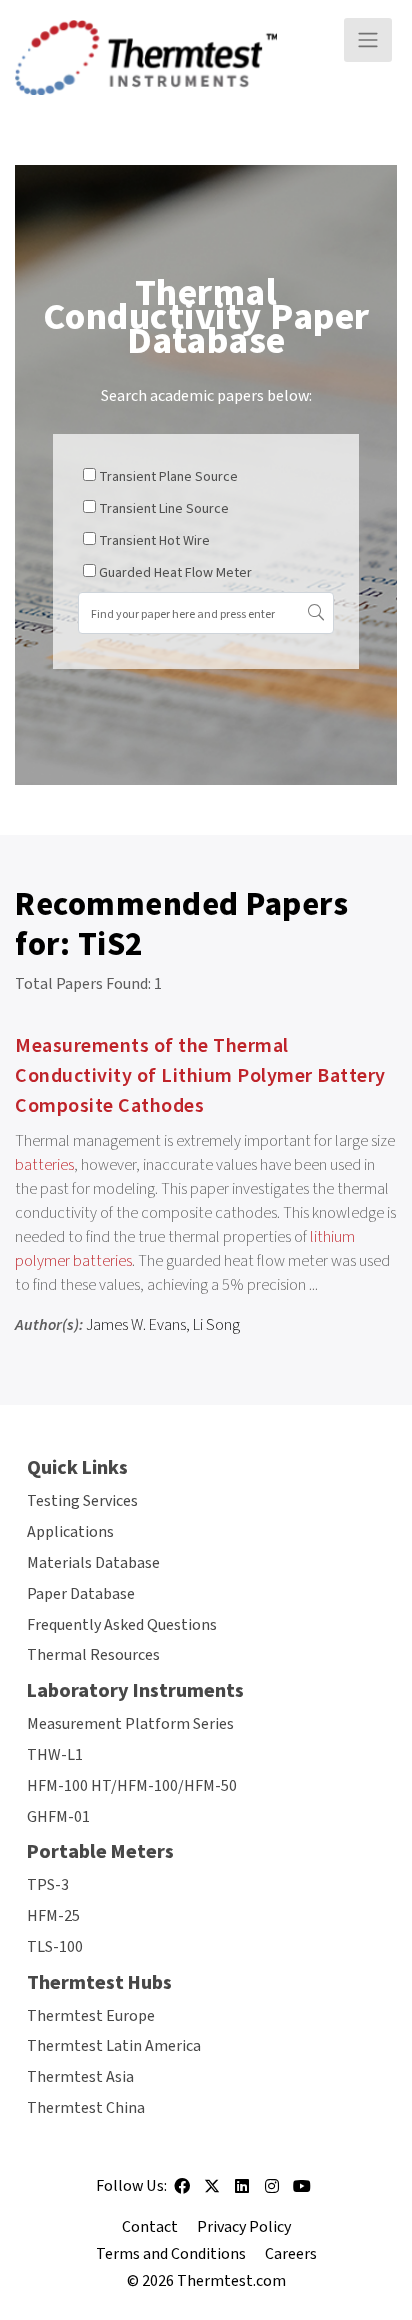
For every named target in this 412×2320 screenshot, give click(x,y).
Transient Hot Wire (154, 541)
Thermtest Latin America (114, 2046)
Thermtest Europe (91, 2016)
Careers (291, 2254)
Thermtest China (86, 2108)
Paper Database (81, 1594)
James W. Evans (136, 1325)
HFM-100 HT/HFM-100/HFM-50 (132, 1786)
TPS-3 (48, 1885)
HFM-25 (53, 1916)
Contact (150, 2227)
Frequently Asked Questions (122, 1625)
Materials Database (93, 1563)
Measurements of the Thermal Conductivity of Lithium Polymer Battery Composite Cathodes (200, 1076)
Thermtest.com (231, 2281)
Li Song (216, 1325)
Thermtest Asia (80, 2077)
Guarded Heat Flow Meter (175, 573)
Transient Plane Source (168, 477)
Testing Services (82, 1501)
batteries (44, 1165)
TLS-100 (55, 1947)
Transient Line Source (164, 509)
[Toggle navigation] (368, 40)
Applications (70, 1532)
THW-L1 (55, 1755)
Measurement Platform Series (130, 1724)
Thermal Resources (93, 1655)
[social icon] (182, 2193)
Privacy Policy (244, 2227)
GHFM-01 (58, 1817)
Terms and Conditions (171, 2254)
